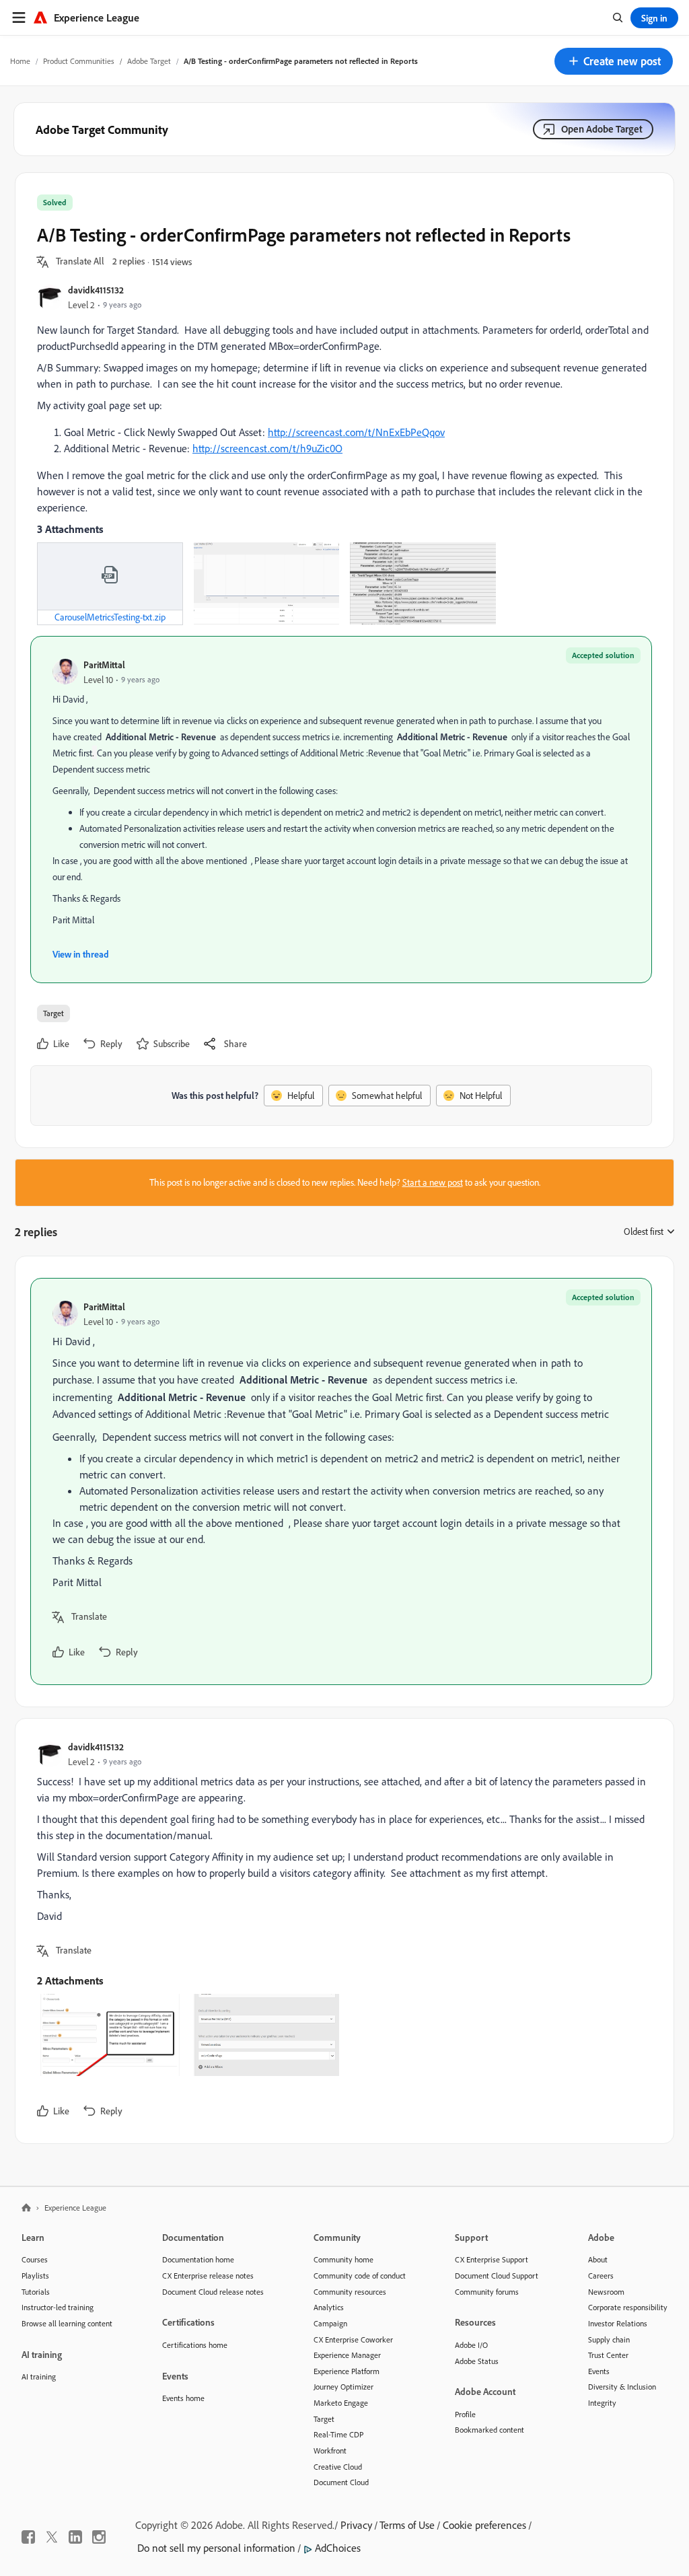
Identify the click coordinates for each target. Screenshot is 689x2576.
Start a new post (433, 1182)
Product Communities (79, 61)
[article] (341, 1481)
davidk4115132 (96, 290)
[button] (614, 61)
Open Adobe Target (602, 129)
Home (20, 61)
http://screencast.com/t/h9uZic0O (267, 448)
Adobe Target (149, 61)
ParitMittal (104, 665)
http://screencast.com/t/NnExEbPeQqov (356, 432)
